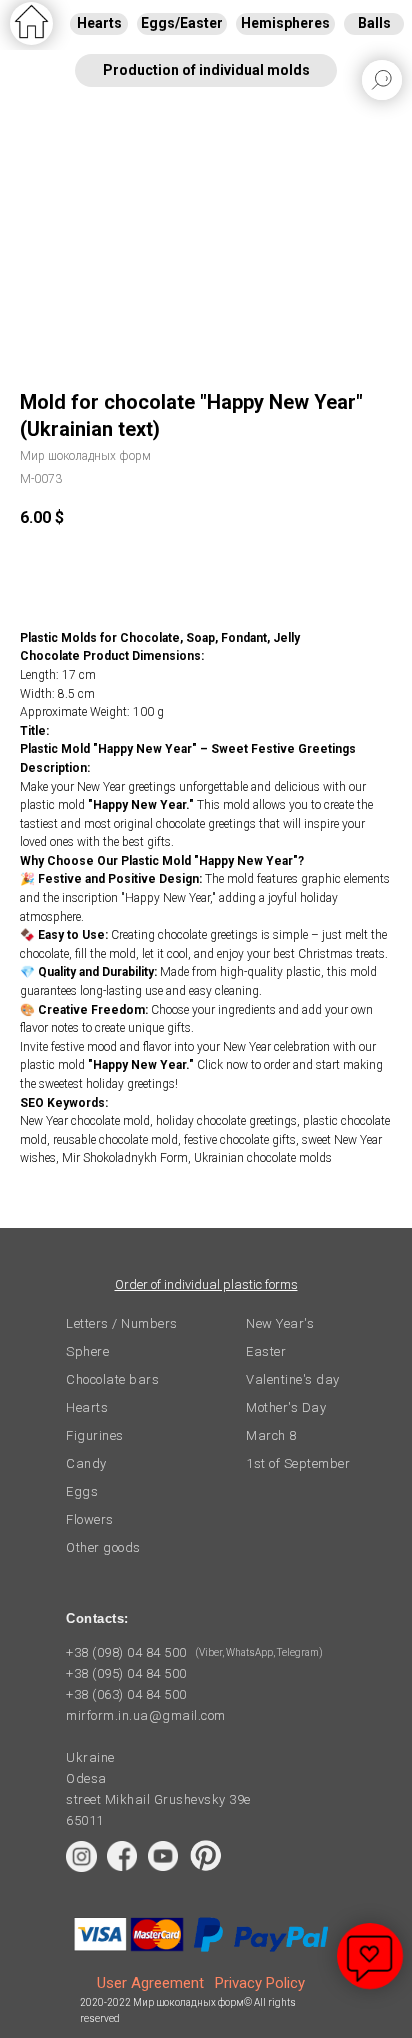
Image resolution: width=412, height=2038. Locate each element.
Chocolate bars (112, 1379)
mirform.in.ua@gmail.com (146, 1715)
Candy (86, 1463)
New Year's (280, 1323)
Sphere (87, 1351)
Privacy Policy (260, 1983)
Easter (266, 1351)
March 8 (271, 1435)
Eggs (82, 1491)
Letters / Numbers (122, 1323)
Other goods (103, 1547)
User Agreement (150, 1983)
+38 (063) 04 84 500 (126, 1694)
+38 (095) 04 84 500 (126, 1673)
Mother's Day (286, 1407)
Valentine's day (293, 1379)
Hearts (87, 1407)
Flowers (90, 1519)
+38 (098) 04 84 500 (126, 1652)
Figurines (95, 1435)
